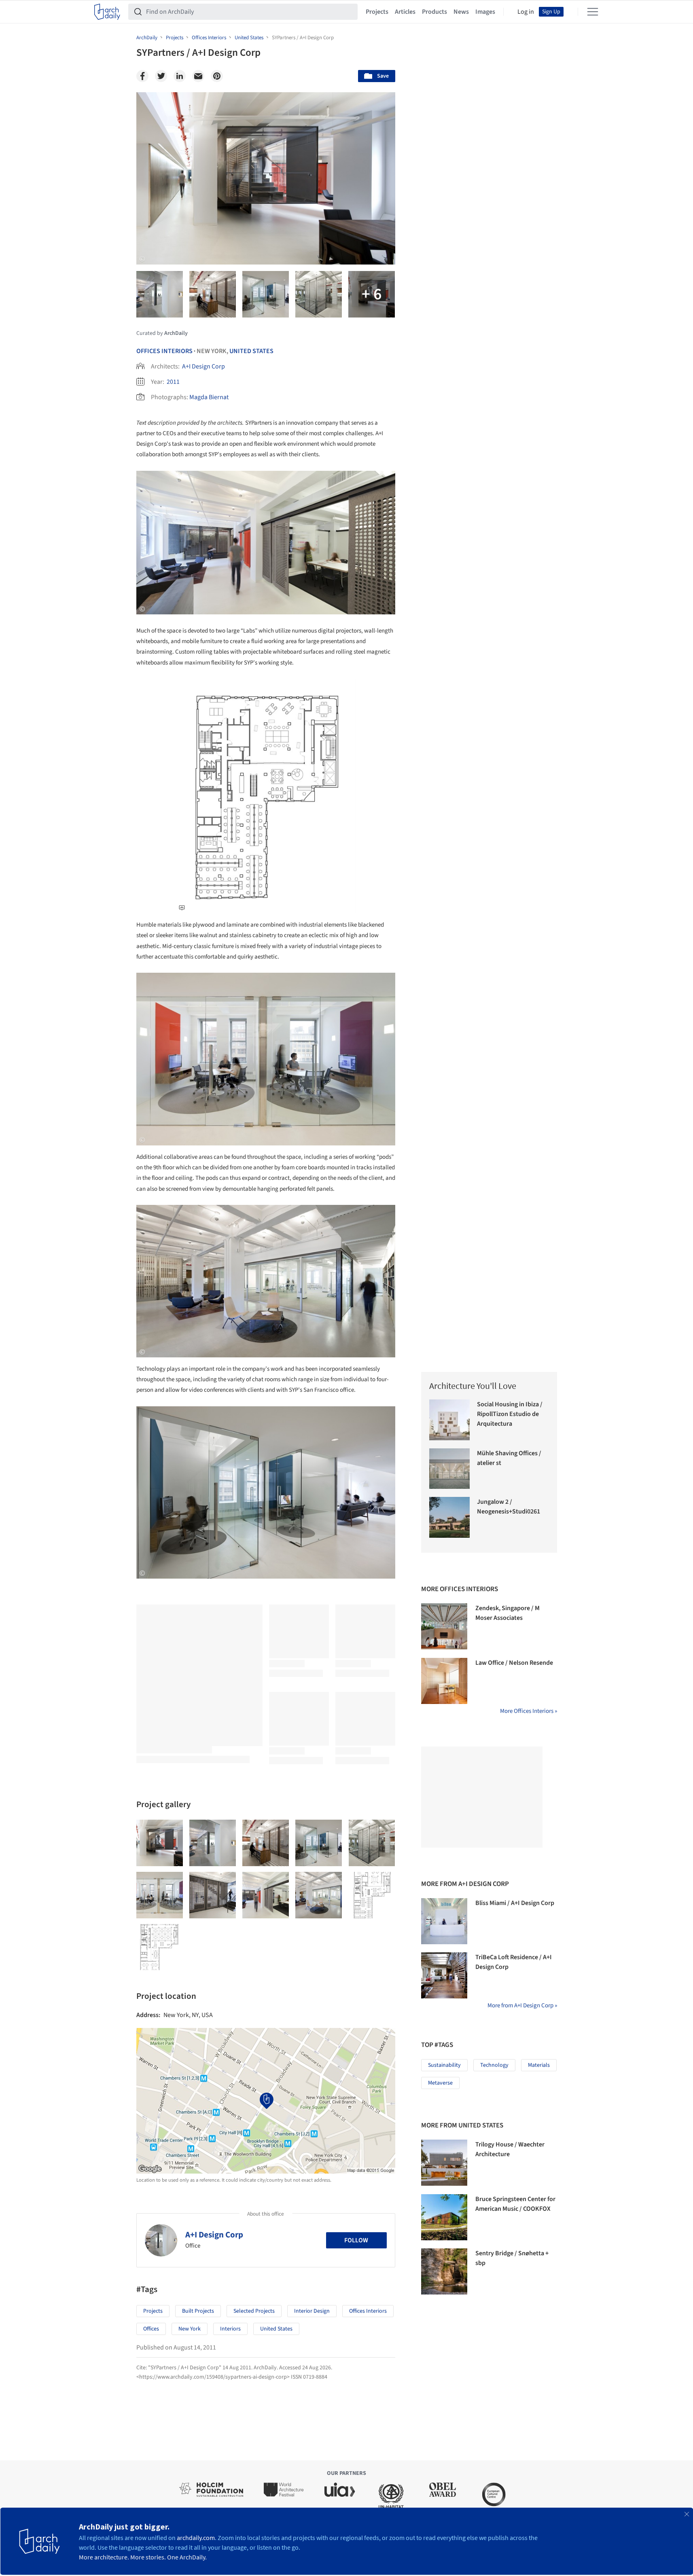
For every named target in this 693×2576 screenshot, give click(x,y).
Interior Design (312, 2311)
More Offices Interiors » (529, 1711)
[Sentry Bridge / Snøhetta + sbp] (444, 2271)
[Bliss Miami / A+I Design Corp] (444, 1921)
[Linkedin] (180, 76)
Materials (539, 2065)
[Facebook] (142, 76)
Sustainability (444, 2065)
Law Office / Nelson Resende (514, 1663)
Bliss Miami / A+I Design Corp (515, 1903)
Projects (377, 12)
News (461, 12)
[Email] (198, 76)
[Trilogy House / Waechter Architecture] (444, 2163)
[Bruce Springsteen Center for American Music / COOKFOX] (444, 2217)
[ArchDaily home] (107, 12)
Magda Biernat (209, 397)
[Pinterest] (217, 76)
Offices (151, 2329)
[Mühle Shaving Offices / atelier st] (450, 1469)
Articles (405, 12)
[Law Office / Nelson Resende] (444, 1681)
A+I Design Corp (203, 366)
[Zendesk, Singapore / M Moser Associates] (444, 1626)
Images (485, 12)
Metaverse (440, 2083)
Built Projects (198, 2311)
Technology (494, 2065)
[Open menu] (593, 12)
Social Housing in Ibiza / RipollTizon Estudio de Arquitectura (510, 1414)
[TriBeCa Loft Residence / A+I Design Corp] (444, 1975)
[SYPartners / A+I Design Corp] (160, 1843)
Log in (526, 12)
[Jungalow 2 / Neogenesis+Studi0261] (450, 1517)
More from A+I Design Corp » (522, 2006)
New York (190, 2329)
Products (434, 12)
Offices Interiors (164, 351)
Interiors (230, 2329)
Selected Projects (254, 2311)
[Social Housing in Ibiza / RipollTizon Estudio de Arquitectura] (450, 1420)
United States (251, 351)
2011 (173, 382)
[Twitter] (161, 76)
